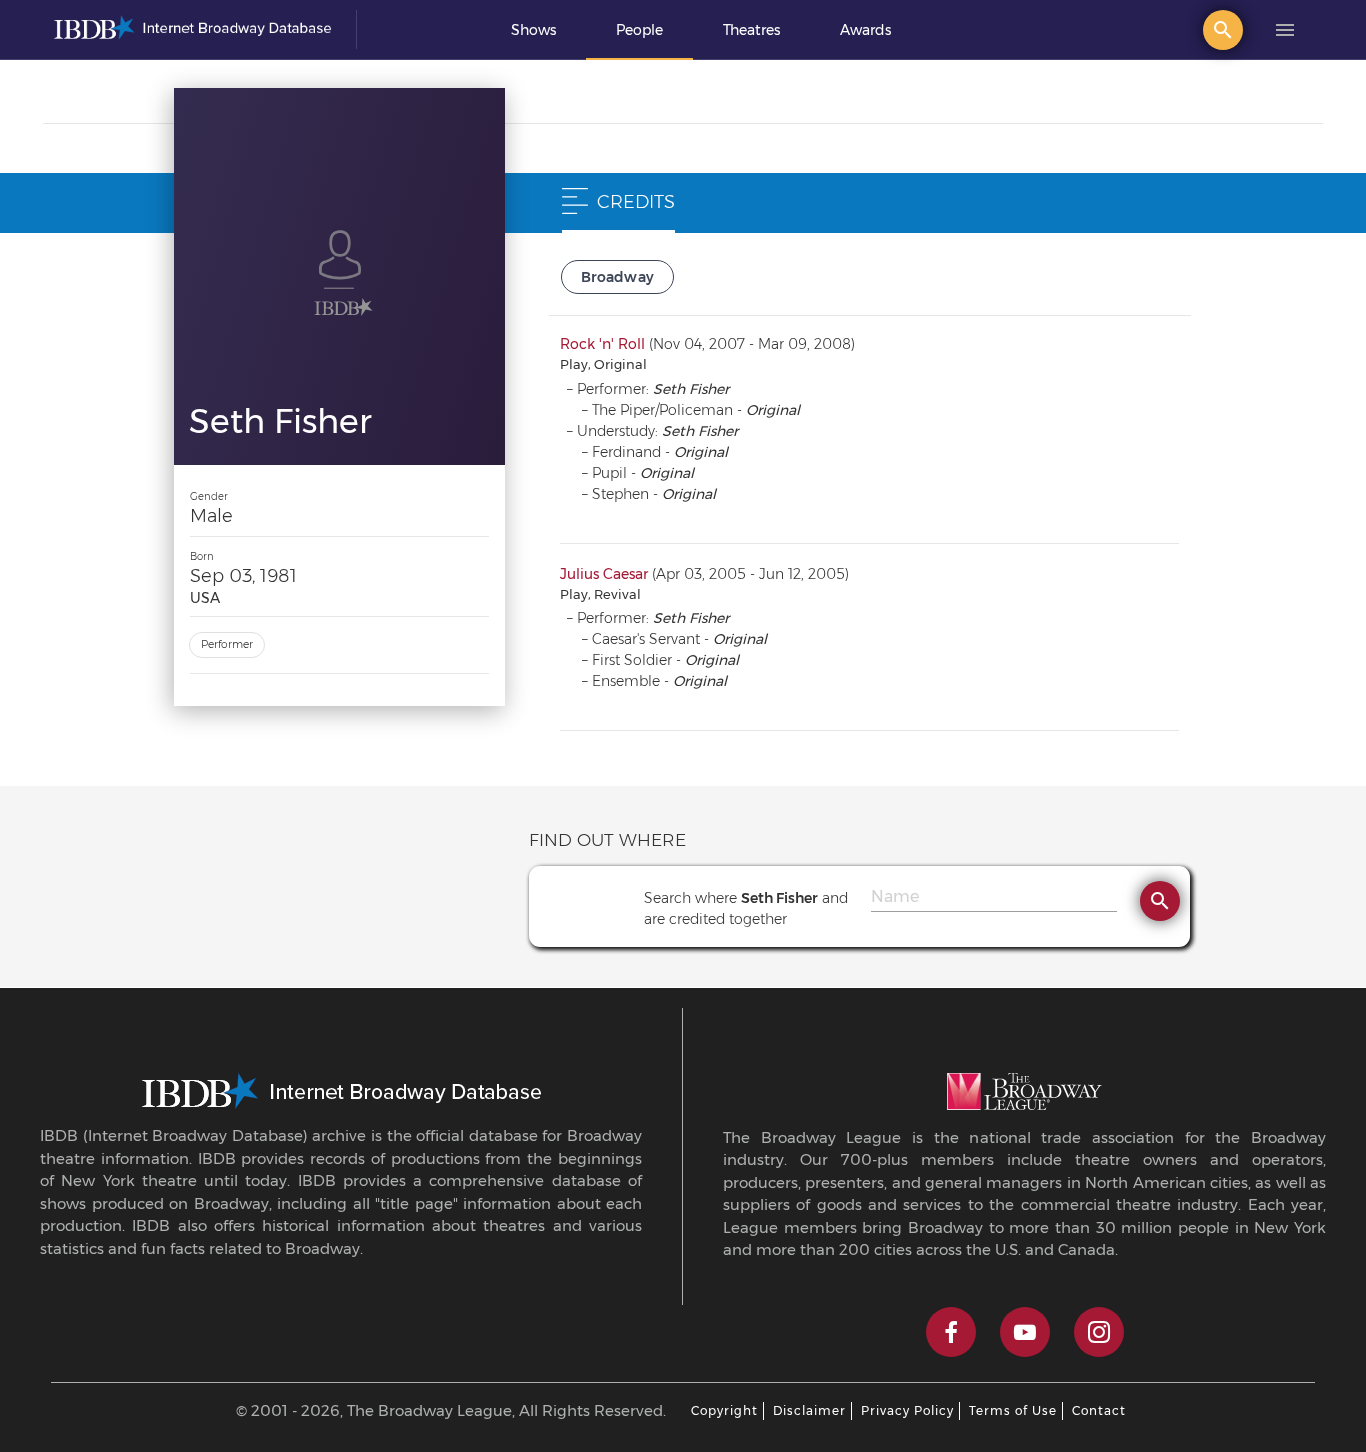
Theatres (751, 30)
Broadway (618, 277)
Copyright (724, 1410)
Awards (865, 30)
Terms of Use (1013, 1410)
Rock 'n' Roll (602, 344)
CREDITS (636, 202)
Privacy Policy (907, 1410)
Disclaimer (809, 1410)
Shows (533, 30)
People (639, 30)
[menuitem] (533, 30)
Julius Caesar (604, 574)
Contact (1099, 1410)
